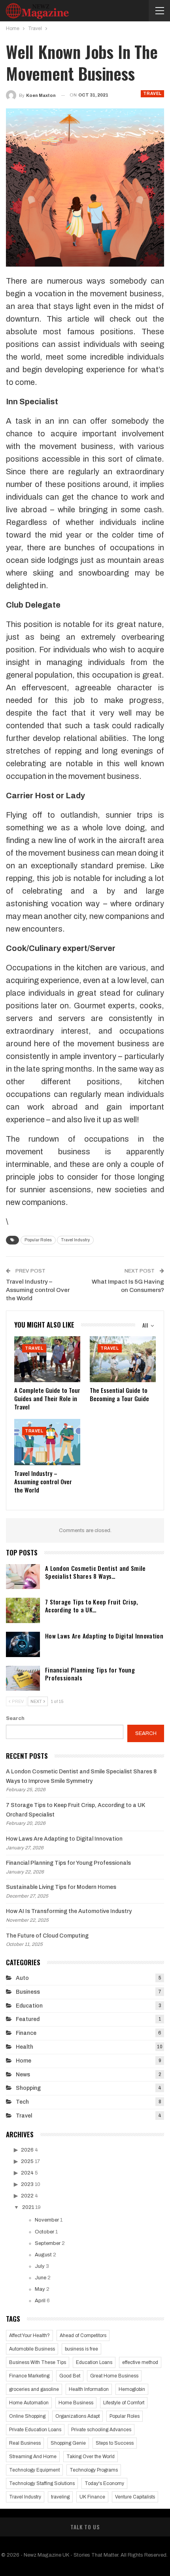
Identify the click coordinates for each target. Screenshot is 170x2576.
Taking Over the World (91, 2457)
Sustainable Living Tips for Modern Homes (61, 1887)
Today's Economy (104, 2483)
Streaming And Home (33, 2457)
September (48, 2243)
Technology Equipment (34, 2470)
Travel (152, 94)
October (44, 2232)
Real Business (25, 2443)
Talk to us (85, 2527)
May (40, 2289)
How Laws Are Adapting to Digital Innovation (104, 1636)
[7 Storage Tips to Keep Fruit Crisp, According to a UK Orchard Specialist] (23, 1610)
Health (25, 2047)
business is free (81, 2349)
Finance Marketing (29, 2376)
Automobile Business (32, 2349)
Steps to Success (115, 2443)
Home (24, 2061)
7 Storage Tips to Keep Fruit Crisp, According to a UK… (92, 1606)
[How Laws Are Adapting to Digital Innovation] (23, 1644)
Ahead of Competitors (83, 2335)
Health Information (89, 2389)
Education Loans (94, 2362)
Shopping (28, 2088)
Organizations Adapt (77, 2416)
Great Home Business (114, 2376)
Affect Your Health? (29, 2335)
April (40, 2301)
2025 (27, 2161)
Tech (22, 2102)
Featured (28, 2019)
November (47, 2220)
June (41, 2278)
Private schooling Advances (101, 2430)
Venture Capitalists (135, 2497)
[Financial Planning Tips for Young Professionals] (23, 1678)
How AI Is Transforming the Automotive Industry (69, 1911)
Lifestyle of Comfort (124, 2403)
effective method (140, 2362)
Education (29, 2006)
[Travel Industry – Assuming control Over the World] (47, 1442)
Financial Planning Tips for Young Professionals (90, 1674)
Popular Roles (38, 1240)
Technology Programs (94, 2470)
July (40, 2266)
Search (15, 1718)
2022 (27, 2196)
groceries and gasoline (34, 2389)
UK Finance (92, 2497)
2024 (27, 2173)
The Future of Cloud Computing (47, 1936)
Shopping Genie (68, 2443)
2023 (27, 2184)
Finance (26, 2033)
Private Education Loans (35, 2430)
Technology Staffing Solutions (42, 2483)
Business (28, 1992)
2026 (27, 2150)
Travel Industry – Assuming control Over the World (38, 1290)
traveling (60, 2497)
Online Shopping (27, 2416)
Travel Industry (75, 1240)
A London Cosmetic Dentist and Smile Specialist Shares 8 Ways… (95, 1572)
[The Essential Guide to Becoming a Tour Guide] (123, 1359)
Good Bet (70, 2376)
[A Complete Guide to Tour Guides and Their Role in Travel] (47, 1359)
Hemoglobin (132, 2389)
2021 (28, 2207)
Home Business (76, 2403)
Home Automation (29, 2403)
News (23, 2075)
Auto (22, 1978)
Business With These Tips (38, 2362)
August (43, 2255)
